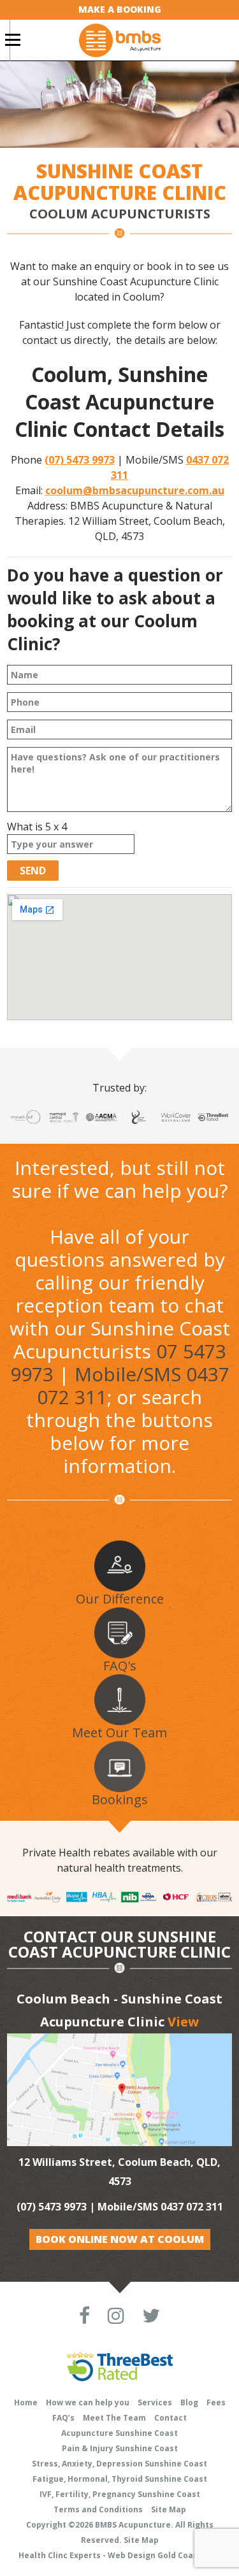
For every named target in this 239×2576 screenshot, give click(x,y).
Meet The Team (114, 2418)
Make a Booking (120, 9)
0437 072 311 (192, 2207)
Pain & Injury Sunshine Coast (120, 2448)
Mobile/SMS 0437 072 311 (133, 1385)
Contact (170, 2418)
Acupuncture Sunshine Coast (119, 2433)
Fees (216, 2402)
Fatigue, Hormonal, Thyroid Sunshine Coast (120, 2479)
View (183, 2022)
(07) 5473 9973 (80, 460)
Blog (189, 2402)
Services (155, 2402)
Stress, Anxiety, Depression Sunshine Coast (119, 2464)
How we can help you (88, 2402)
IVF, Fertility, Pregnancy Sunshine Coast (120, 2494)
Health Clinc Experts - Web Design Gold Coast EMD (119, 2555)
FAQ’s (63, 2418)
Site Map (169, 2509)
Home (26, 2402)
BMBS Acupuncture (133, 2525)
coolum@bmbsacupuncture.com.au (135, 490)
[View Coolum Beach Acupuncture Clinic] (119, 2089)
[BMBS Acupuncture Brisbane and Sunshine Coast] (120, 39)
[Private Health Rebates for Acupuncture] (119, 1896)
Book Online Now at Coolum (120, 2239)
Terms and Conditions (98, 2509)
